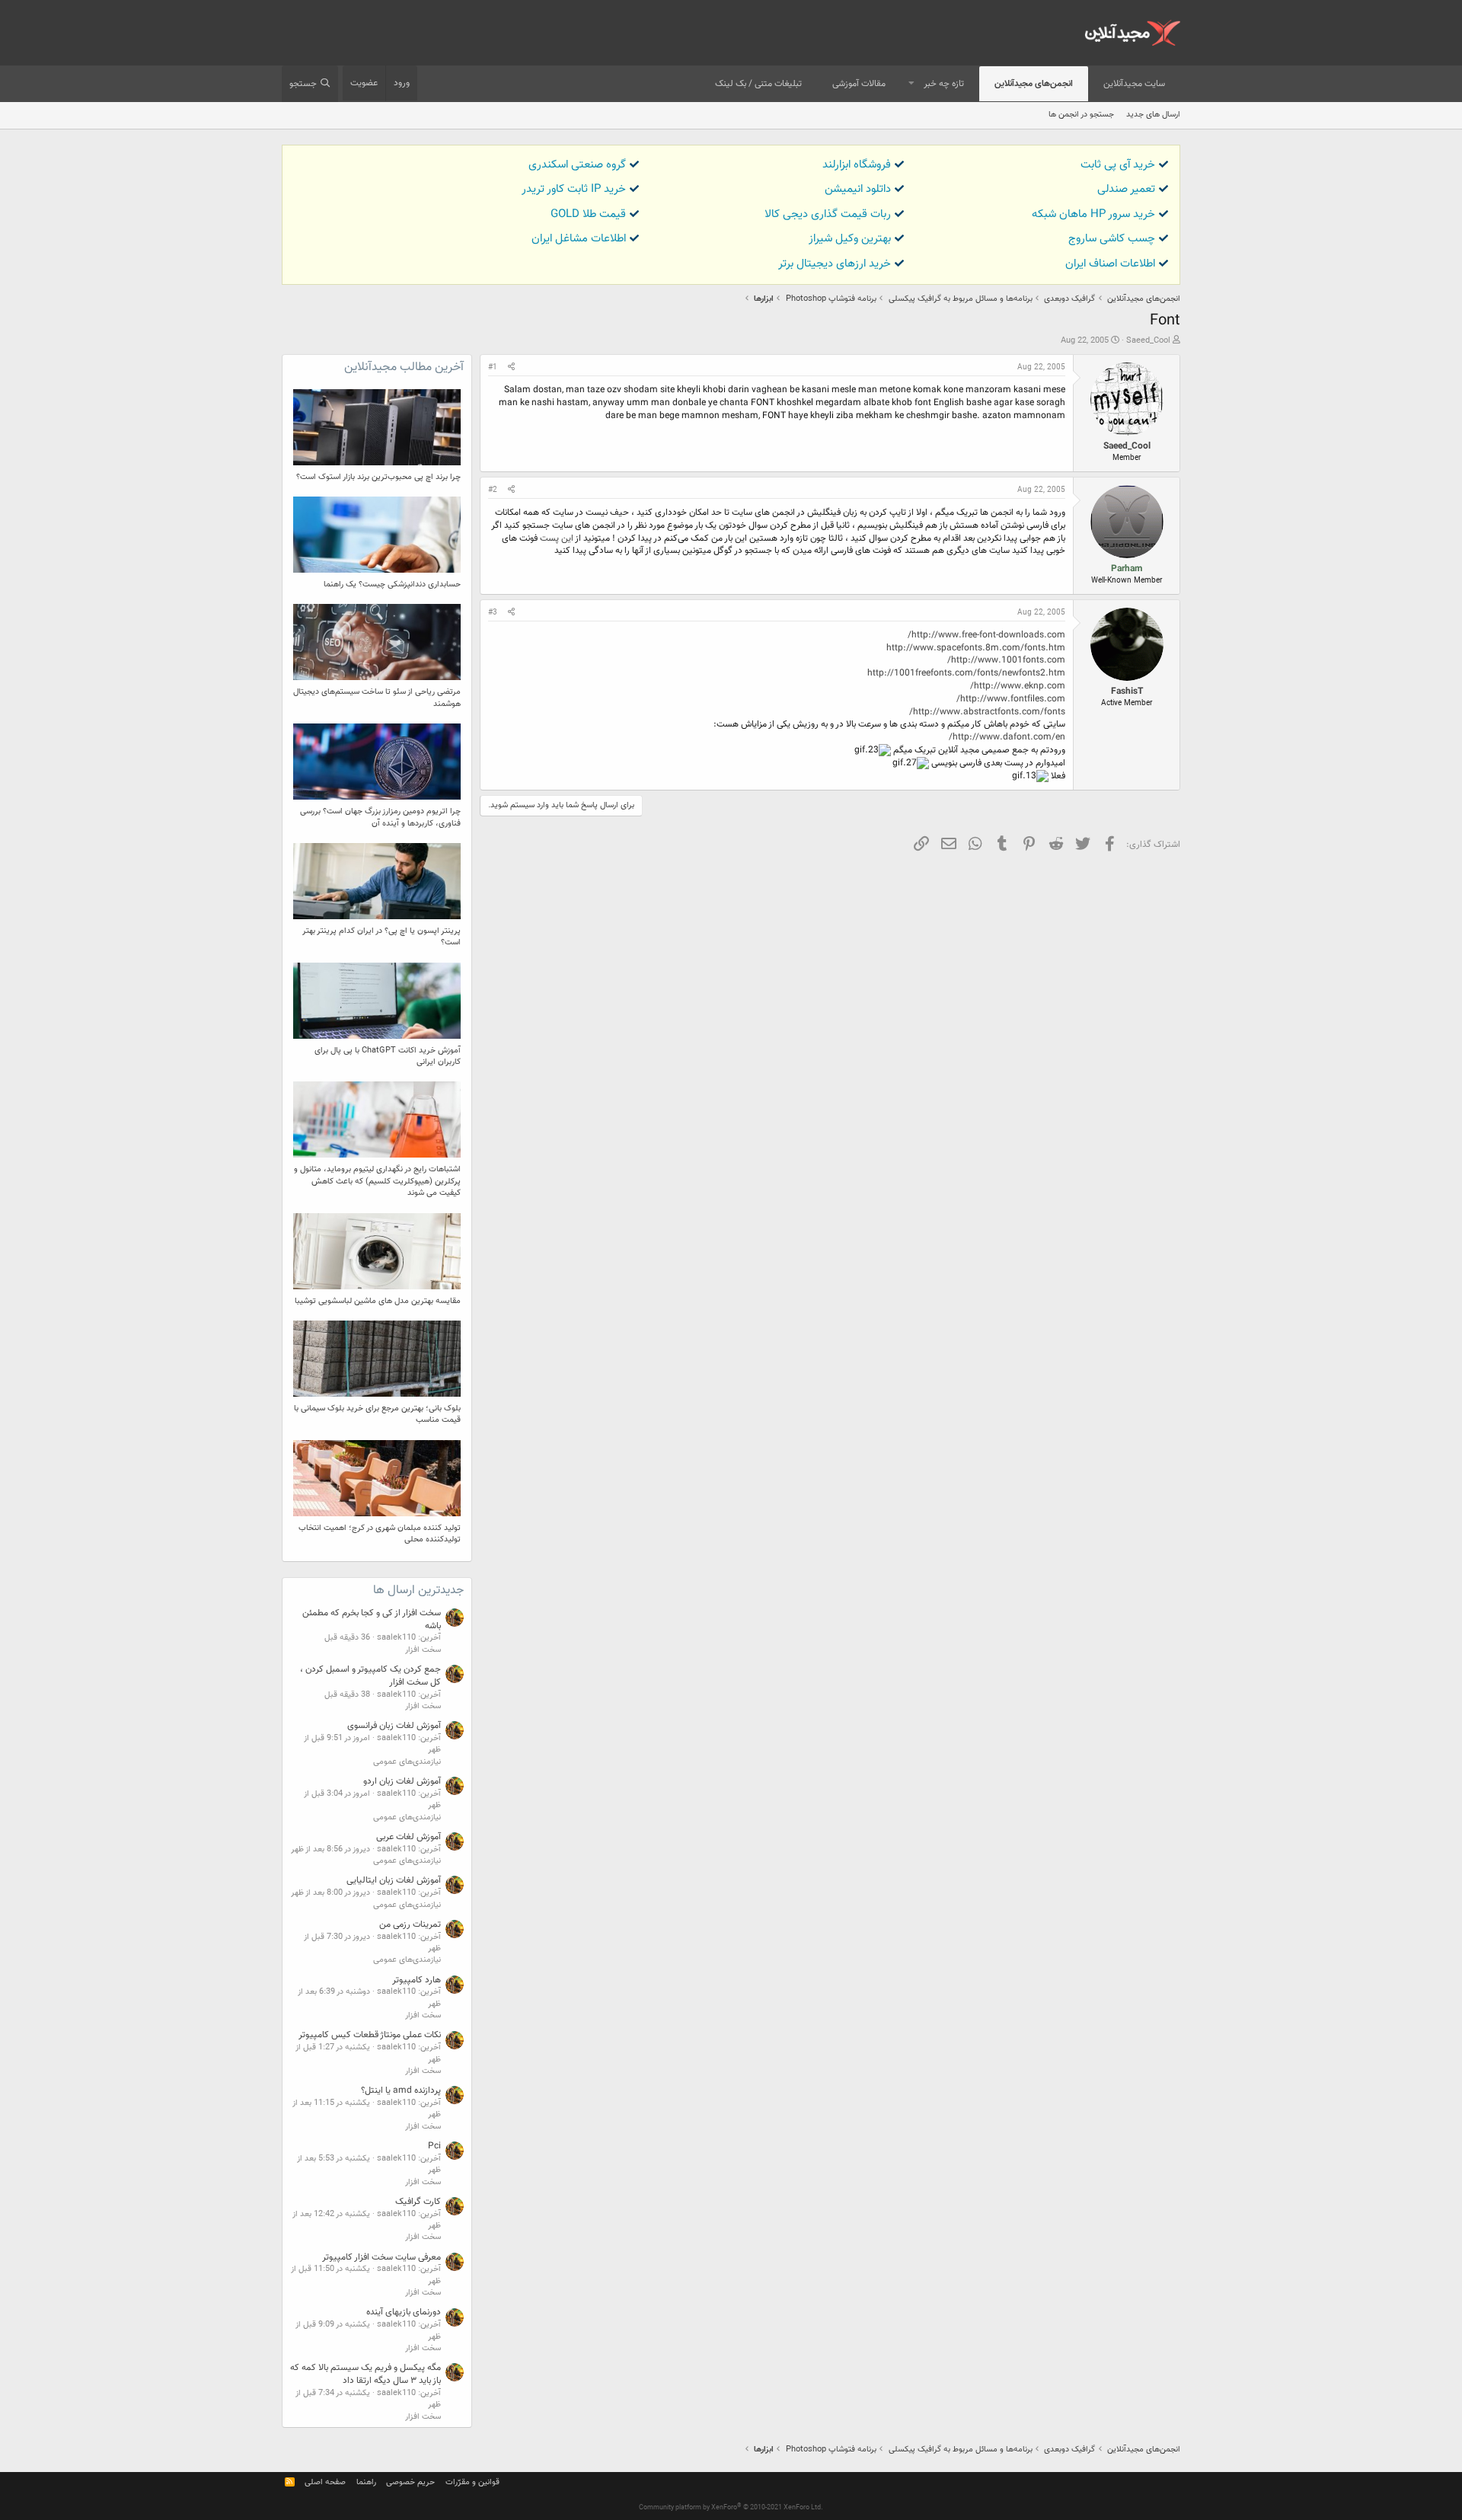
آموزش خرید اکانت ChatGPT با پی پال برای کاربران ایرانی (388, 1056)
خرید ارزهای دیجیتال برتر (835, 264)
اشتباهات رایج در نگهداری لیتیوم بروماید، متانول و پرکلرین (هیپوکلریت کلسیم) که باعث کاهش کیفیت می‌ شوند (377, 1181)
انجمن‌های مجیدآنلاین (1034, 84)
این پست (557, 538)
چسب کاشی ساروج (1112, 239)
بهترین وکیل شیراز (850, 239)
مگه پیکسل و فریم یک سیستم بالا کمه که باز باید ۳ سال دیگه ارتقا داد (365, 2374)
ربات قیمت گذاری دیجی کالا (828, 214)
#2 (493, 490)
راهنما (366, 2482)
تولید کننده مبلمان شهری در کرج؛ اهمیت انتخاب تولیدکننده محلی (380, 1534)
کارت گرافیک (418, 2202)
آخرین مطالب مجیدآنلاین (404, 367)
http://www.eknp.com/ (1018, 686)
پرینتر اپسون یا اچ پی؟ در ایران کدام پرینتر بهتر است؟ (381, 937)
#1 (493, 367)
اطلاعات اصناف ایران (1110, 264)
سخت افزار (423, 1650)
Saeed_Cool (1148, 341)
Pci (434, 2146)
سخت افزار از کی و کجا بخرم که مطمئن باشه (372, 1619)
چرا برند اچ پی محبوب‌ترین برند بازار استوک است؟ (378, 477)
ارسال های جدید (1153, 115)
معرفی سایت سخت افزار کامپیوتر (381, 2257)
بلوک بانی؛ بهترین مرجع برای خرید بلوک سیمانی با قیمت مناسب (377, 1414)
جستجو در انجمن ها (1081, 115)
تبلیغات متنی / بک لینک (758, 84)
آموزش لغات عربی (409, 1837)
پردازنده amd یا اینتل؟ (401, 2090)
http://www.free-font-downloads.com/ (986, 635)
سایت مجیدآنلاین (1134, 84)
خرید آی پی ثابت (1118, 165)
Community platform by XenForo (731, 2508)
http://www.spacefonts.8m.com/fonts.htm (976, 648)
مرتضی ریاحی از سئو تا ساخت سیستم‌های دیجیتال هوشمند (377, 698)
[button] (911, 84)
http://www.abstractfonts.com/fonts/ (987, 712)
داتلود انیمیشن (858, 189)
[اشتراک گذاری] (511, 368)
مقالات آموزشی (859, 84)
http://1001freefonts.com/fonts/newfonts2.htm (966, 673)
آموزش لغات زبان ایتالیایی (394, 1880)
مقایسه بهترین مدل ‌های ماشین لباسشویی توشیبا (378, 1301)
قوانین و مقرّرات (472, 2482)
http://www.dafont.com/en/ (1007, 737)
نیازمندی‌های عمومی (407, 1762)
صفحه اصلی (325, 2482)
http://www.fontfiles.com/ (1011, 699)
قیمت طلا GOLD (588, 214)
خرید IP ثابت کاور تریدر (574, 189)
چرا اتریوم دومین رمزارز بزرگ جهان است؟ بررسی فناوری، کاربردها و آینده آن (380, 817)
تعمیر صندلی (1126, 189)
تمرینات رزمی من (410, 1924)
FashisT (1127, 691)
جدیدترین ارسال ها (418, 1591)
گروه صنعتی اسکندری (577, 165)
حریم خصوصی (410, 2482)
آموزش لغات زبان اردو (402, 1781)
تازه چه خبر (944, 84)
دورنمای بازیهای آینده (404, 2312)
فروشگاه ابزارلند (857, 165)
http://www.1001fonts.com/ (1006, 660)
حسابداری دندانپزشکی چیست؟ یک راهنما (392, 584)
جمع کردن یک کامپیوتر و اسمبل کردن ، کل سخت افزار (370, 1676)
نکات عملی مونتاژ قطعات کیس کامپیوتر (370, 2035)
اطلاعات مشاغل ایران (579, 239)
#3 (493, 613)
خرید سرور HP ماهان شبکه (1093, 214)
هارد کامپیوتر (417, 1980)
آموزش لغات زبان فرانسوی (394, 1726)
